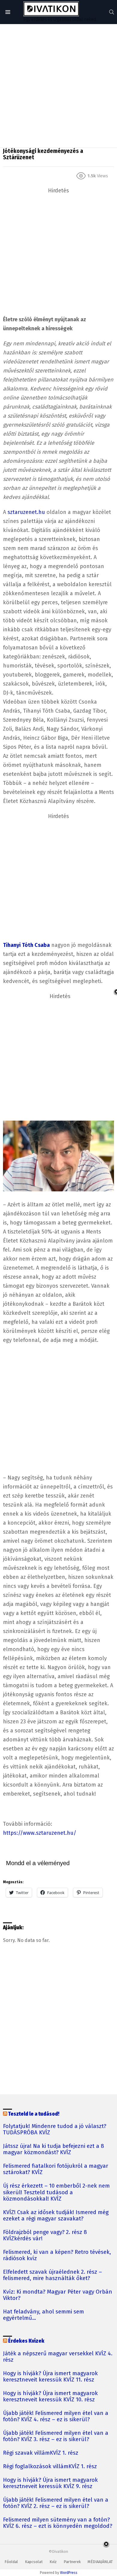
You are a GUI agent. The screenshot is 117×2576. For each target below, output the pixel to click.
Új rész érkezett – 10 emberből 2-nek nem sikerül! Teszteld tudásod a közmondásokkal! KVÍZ (56, 2192)
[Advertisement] (58, 86)
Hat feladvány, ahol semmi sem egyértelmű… (43, 2315)
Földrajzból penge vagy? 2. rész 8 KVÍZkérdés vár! (45, 2235)
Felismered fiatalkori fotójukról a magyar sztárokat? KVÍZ (56, 2169)
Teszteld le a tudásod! (34, 2114)
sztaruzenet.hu (26, 512)
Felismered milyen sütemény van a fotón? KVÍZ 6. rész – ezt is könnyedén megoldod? (58, 2523)
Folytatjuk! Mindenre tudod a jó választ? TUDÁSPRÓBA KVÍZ (55, 2130)
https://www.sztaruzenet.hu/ (40, 1833)
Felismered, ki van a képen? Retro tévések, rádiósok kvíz (57, 2255)
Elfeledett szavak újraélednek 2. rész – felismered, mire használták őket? (52, 2275)
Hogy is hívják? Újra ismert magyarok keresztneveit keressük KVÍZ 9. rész (50, 2483)
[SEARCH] (112, 12)
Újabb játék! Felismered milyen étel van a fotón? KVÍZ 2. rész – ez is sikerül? (56, 2503)
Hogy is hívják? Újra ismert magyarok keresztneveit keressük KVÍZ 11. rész (50, 2377)
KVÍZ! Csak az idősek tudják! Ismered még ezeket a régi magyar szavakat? (56, 2216)
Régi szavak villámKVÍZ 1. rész (41, 2453)
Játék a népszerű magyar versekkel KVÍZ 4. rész (58, 2357)
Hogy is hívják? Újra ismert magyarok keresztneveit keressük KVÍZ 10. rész (50, 2397)
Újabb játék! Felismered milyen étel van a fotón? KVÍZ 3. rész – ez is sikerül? (56, 2436)
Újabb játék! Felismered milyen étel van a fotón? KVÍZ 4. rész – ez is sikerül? (56, 2416)
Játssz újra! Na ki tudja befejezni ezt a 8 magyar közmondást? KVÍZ (54, 2149)
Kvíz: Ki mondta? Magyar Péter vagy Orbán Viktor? (58, 2295)
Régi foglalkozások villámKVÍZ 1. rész (50, 2467)
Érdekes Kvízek (26, 2341)
